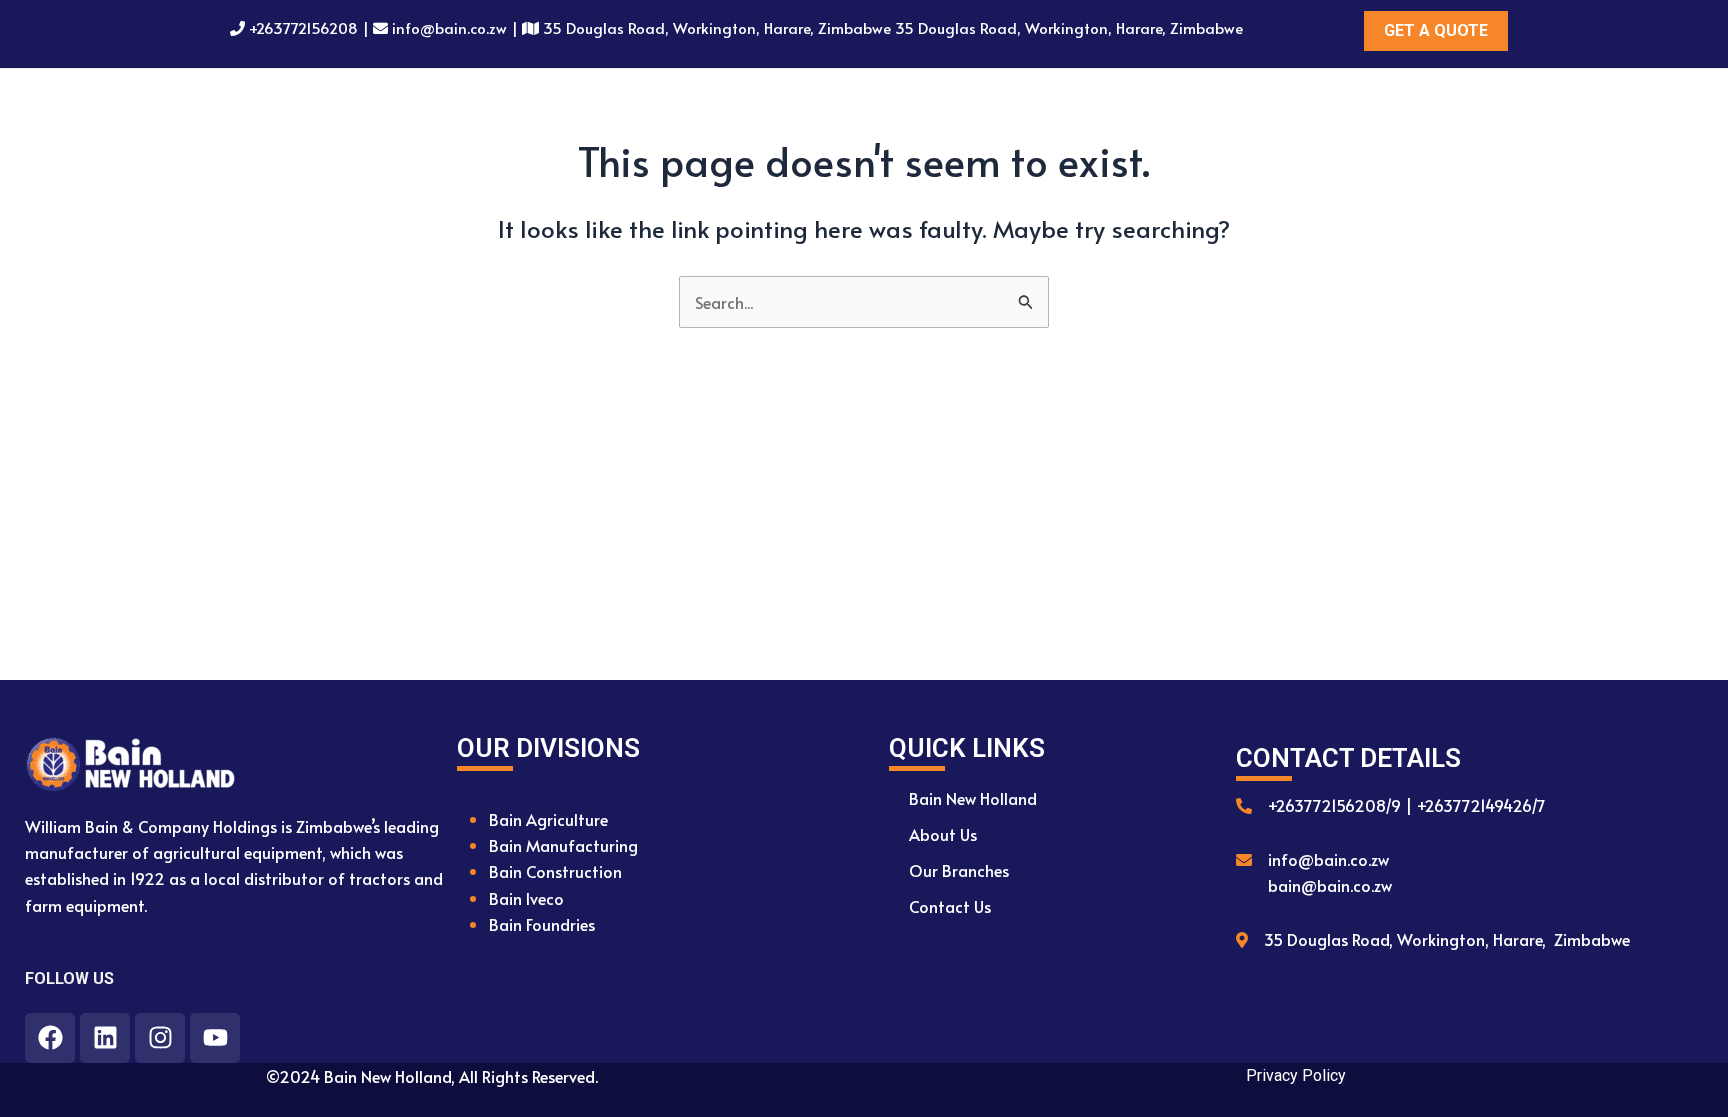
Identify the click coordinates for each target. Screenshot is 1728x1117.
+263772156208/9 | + (1346, 805)
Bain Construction (555, 871)
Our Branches (959, 870)
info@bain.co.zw (449, 27)
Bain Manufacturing (563, 845)
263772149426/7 (1485, 805)
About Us (943, 834)
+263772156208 (303, 27)
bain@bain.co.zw (1330, 885)
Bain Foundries (542, 924)
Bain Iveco (526, 898)
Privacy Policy (1296, 1075)
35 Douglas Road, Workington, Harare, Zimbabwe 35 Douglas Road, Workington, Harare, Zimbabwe (893, 27)
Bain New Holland (973, 798)
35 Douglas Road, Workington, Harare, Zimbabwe (1447, 939)
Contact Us (950, 906)
